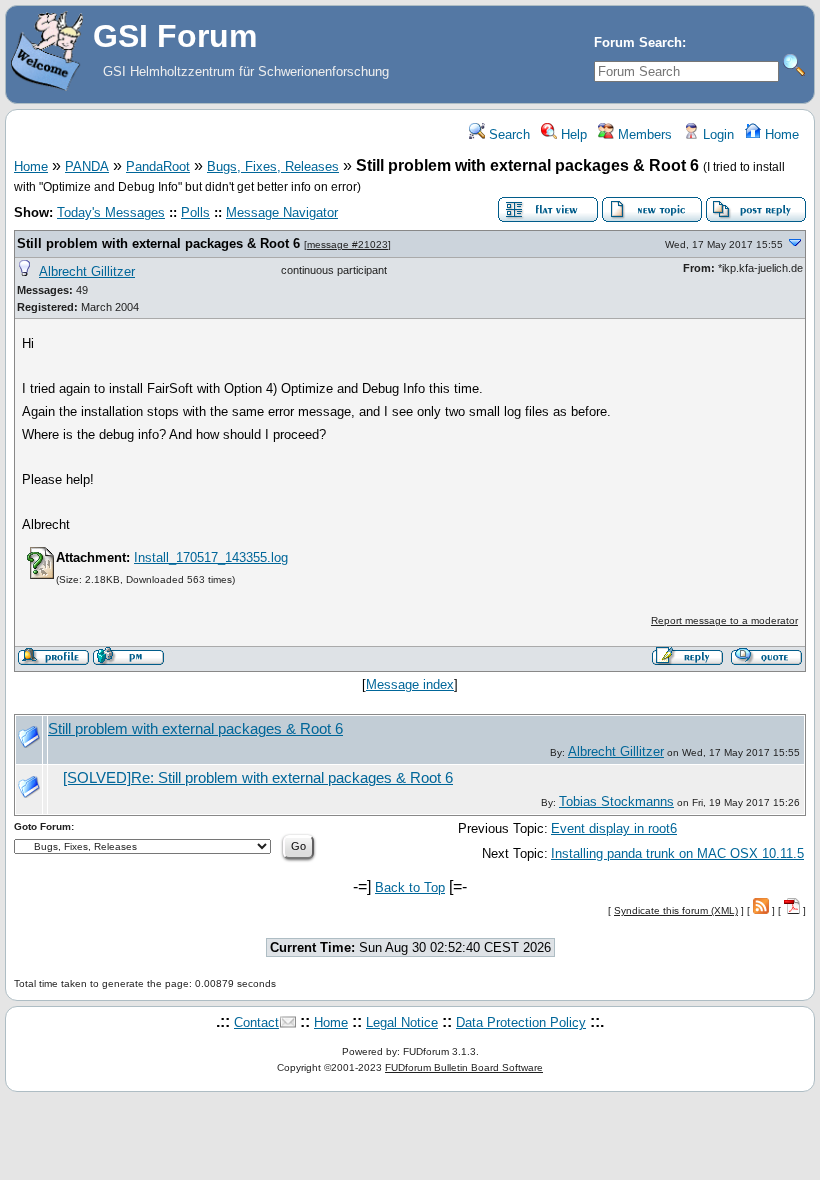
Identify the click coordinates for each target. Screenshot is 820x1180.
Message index (410, 684)
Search (507, 134)
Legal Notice (402, 1022)
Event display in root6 (614, 828)
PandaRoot (158, 166)
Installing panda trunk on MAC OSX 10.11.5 (677, 853)
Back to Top (410, 887)
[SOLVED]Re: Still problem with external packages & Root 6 (258, 778)
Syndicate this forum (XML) (676, 910)
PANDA (87, 166)
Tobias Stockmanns (616, 801)
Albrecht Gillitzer (87, 271)
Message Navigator (282, 212)
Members (643, 134)
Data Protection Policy (521, 1022)
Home (780, 134)
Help (572, 134)
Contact (256, 1022)
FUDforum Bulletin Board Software (464, 1067)
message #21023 (347, 244)
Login (716, 134)
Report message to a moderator (724, 620)
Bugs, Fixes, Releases (273, 166)
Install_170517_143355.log (211, 557)
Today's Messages (111, 212)
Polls (195, 212)
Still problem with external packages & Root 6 (158, 243)
